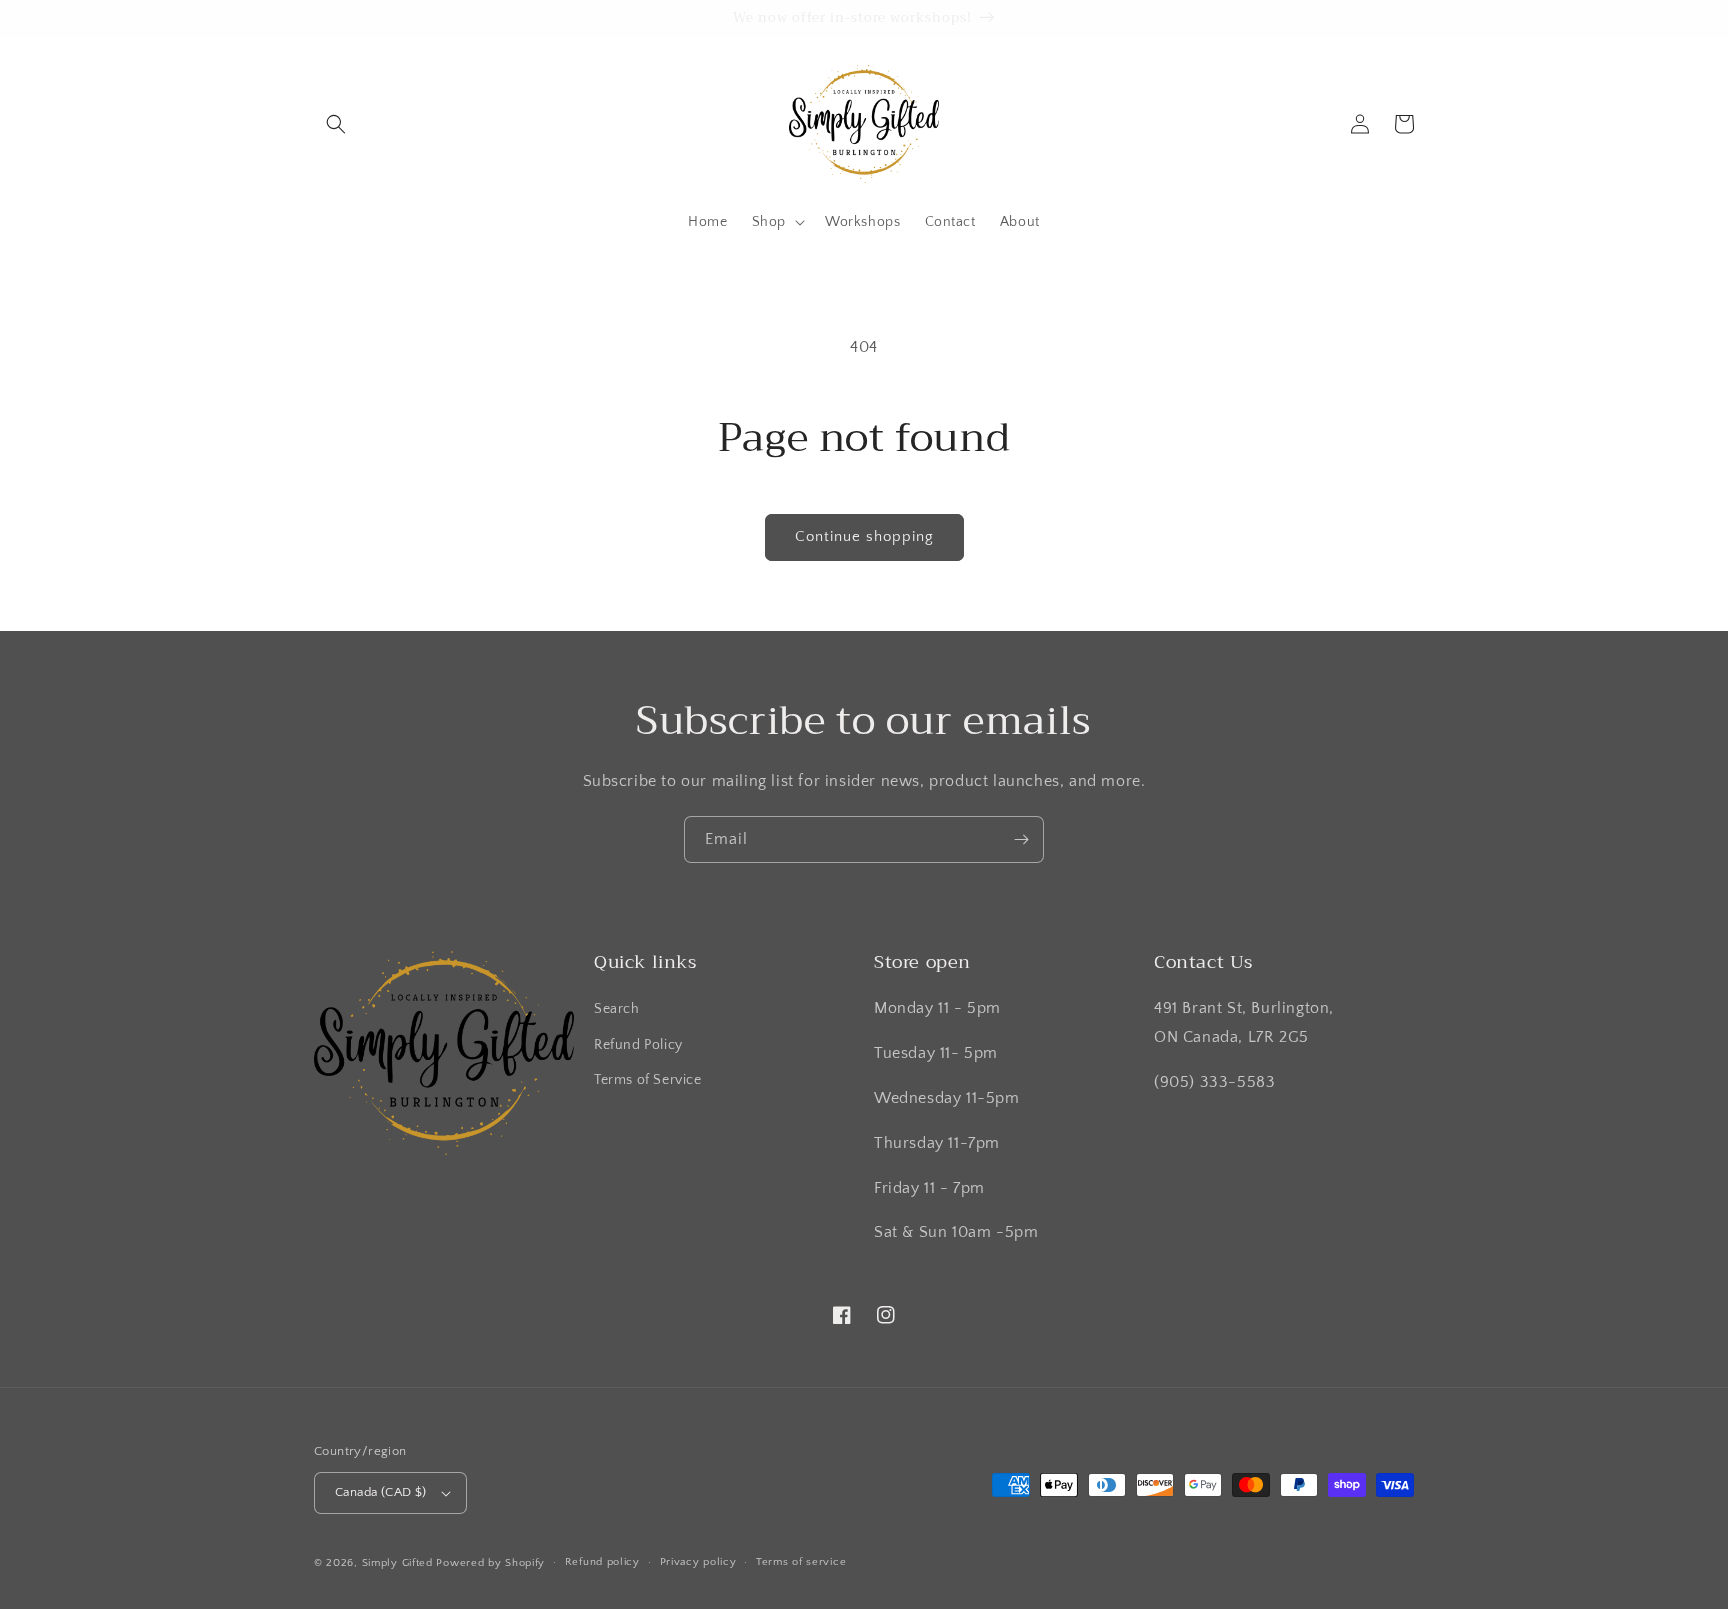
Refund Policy (638, 1045)
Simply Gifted (399, 1563)
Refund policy (602, 1562)
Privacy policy (698, 1562)
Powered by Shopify (490, 1563)
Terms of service (801, 1562)
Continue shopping (864, 536)
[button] (336, 124)
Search (617, 1009)
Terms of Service (648, 1080)
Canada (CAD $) (381, 1492)
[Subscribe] (1021, 839)
